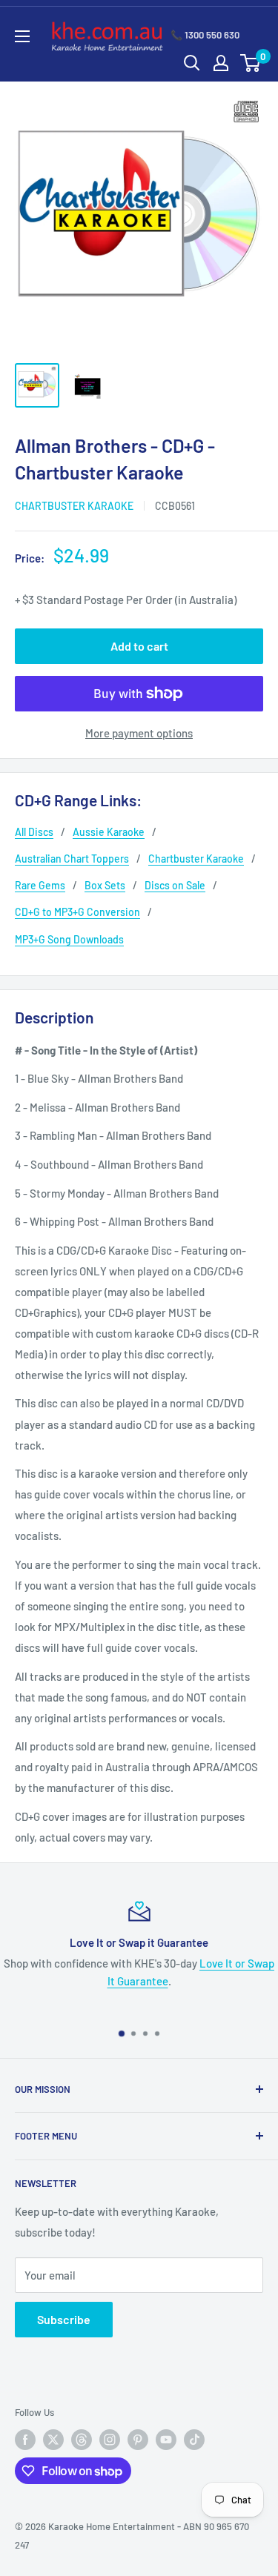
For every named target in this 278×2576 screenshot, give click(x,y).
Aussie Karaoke (109, 832)
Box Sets (105, 885)
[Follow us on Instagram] (110, 2440)
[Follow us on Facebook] (25, 2440)
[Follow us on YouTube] (166, 2440)
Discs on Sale (175, 885)
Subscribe (64, 2319)
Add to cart (139, 646)
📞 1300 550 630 (205, 35)
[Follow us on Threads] (82, 2440)
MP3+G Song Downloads (69, 939)
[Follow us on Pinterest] (138, 2440)
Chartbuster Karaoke (74, 506)
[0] (251, 63)
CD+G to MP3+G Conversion (77, 912)
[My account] (221, 63)
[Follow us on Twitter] (53, 2440)
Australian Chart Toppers (72, 859)
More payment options (139, 733)
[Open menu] (22, 36)
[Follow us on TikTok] (194, 2440)
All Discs (34, 832)
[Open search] (192, 63)
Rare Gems (40, 885)
